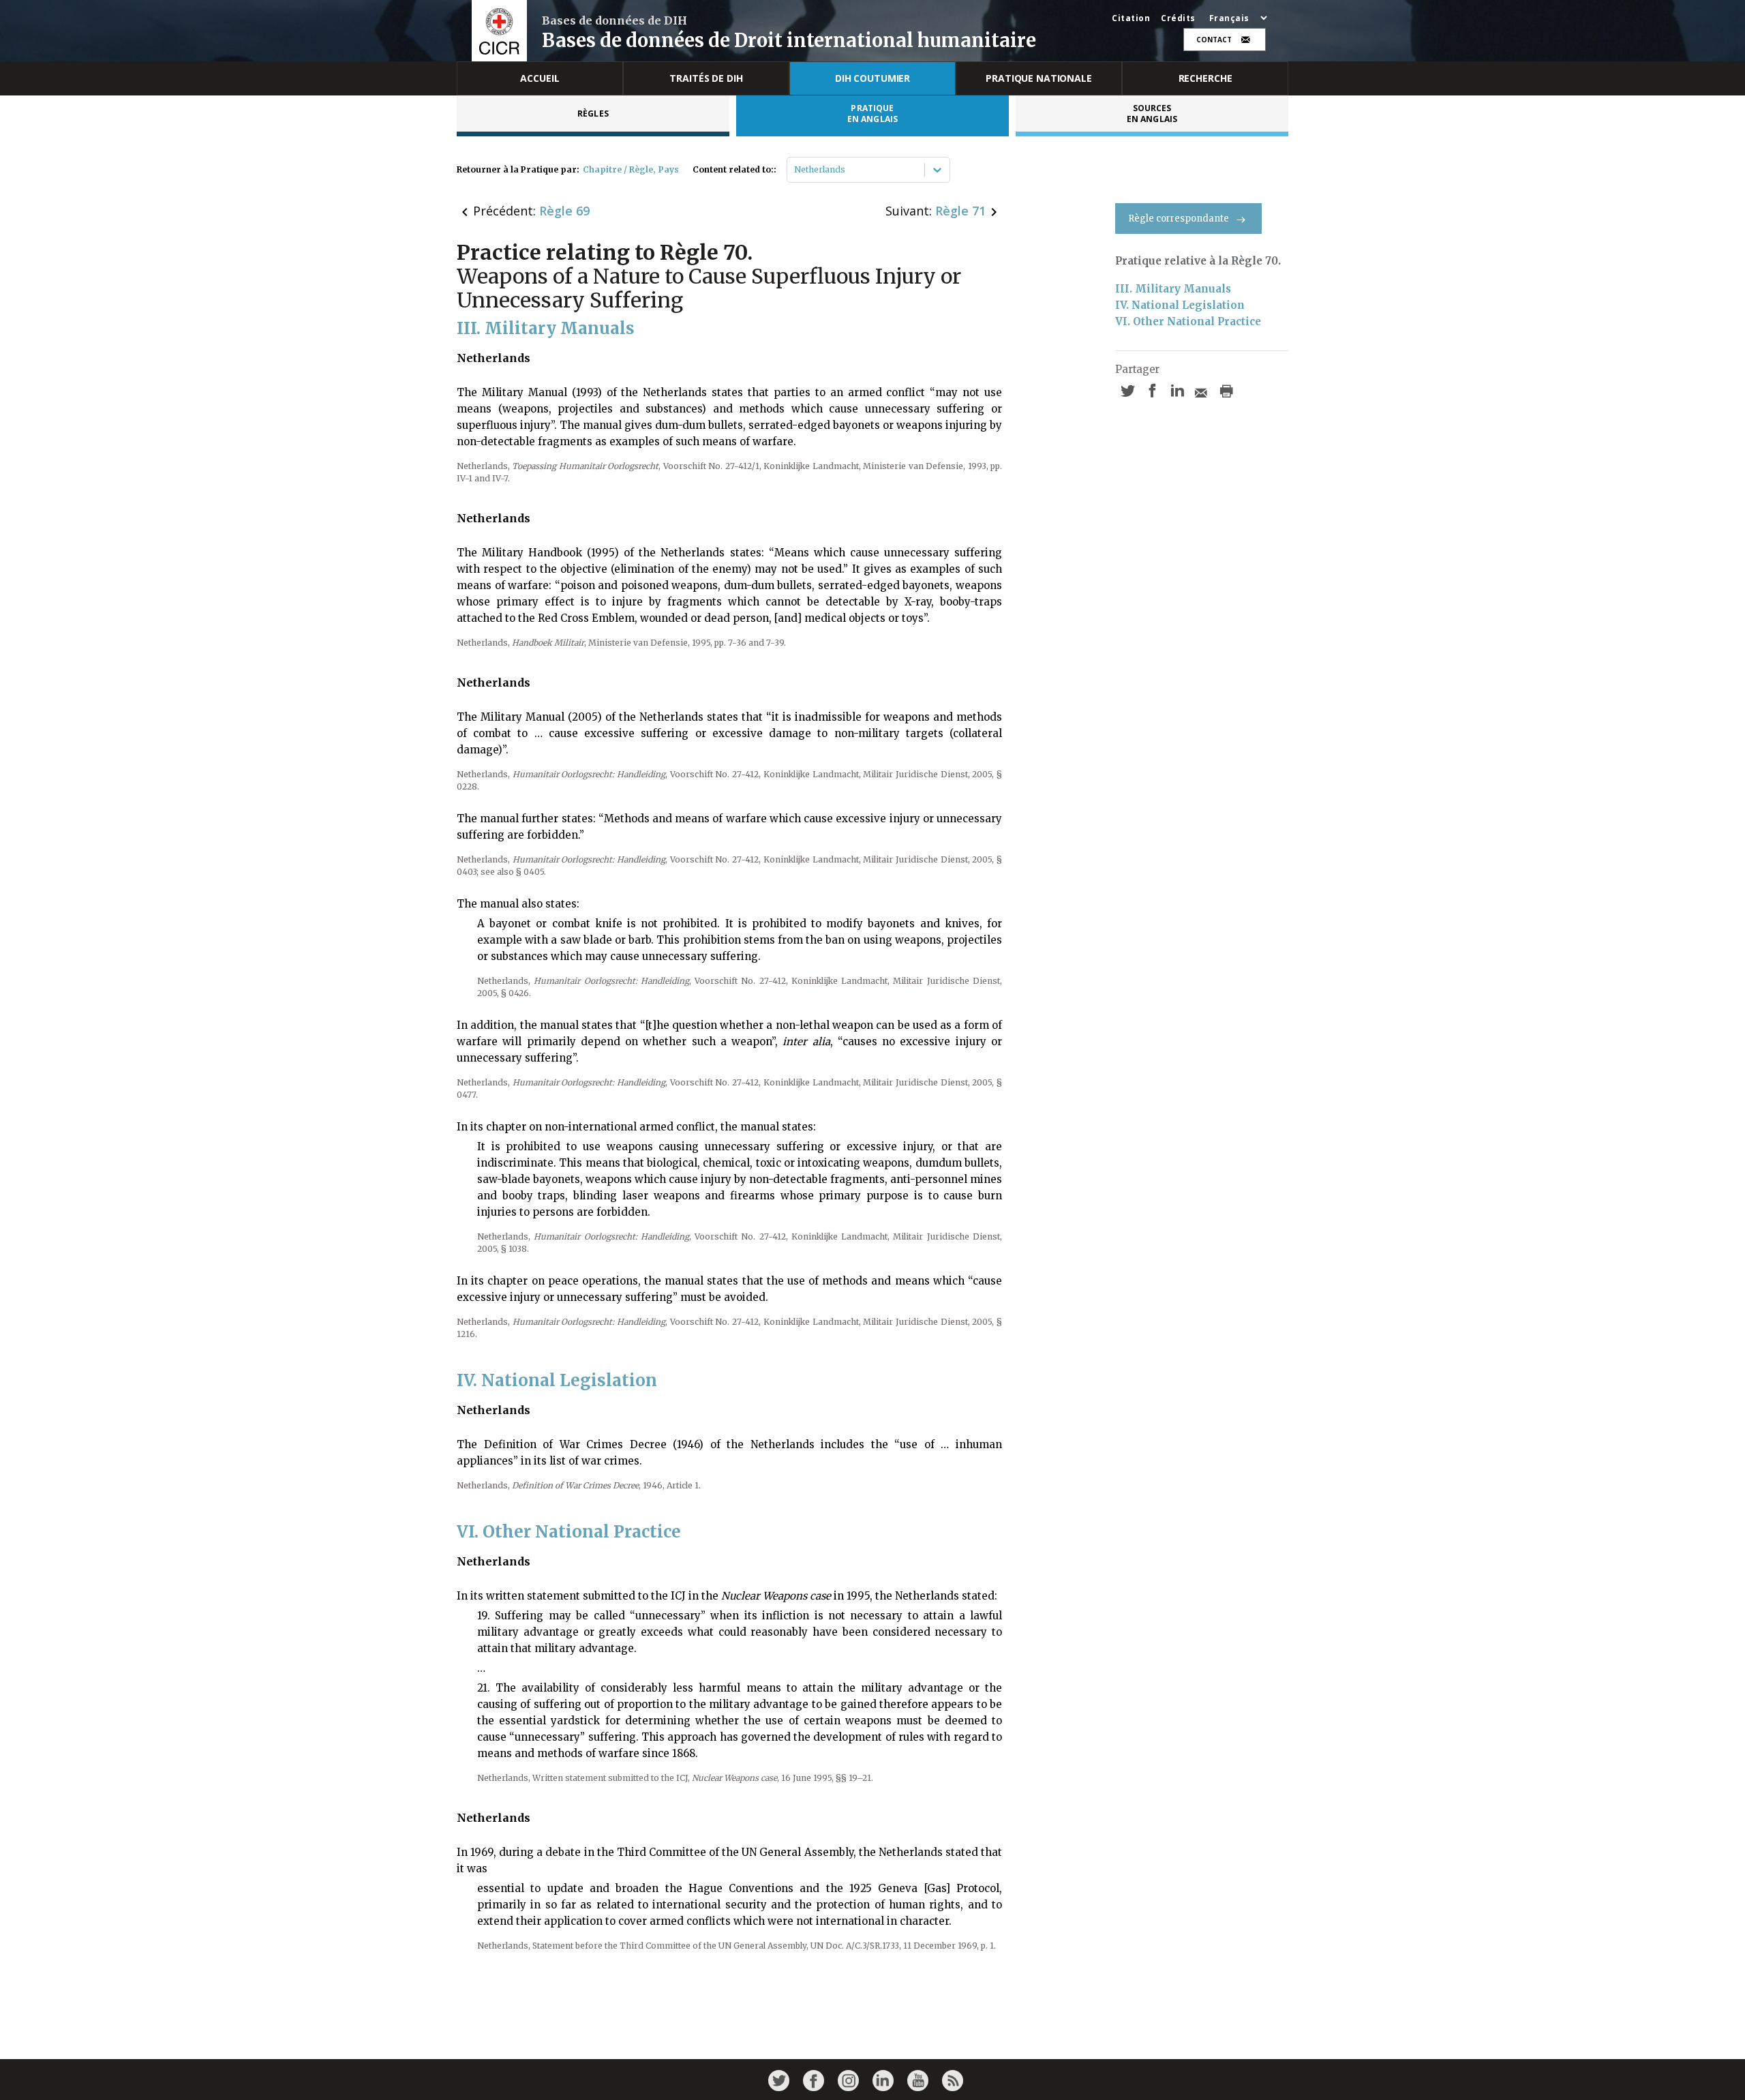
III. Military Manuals (1173, 289)
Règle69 (564, 211)
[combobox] (795, 170)
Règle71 (960, 211)
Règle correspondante (1179, 219)
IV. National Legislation (1180, 305)
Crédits (1178, 18)
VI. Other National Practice (1188, 321)
